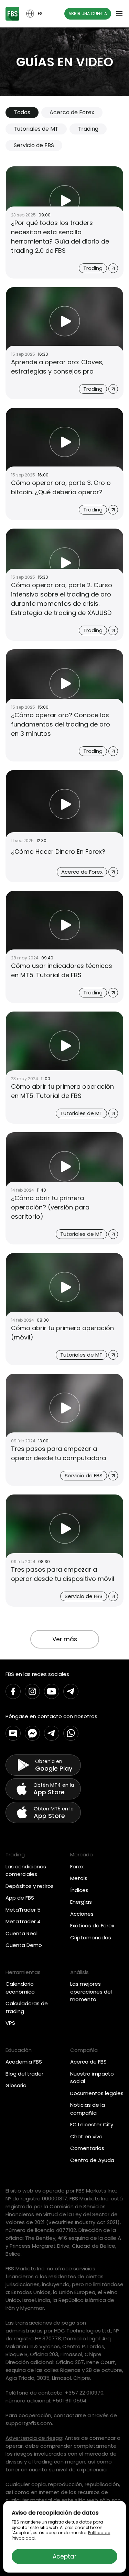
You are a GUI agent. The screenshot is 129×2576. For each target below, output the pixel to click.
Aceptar (64, 2556)
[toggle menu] (119, 14)
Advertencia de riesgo (34, 2438)
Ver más (65, 1639)
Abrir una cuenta (88, 14)
